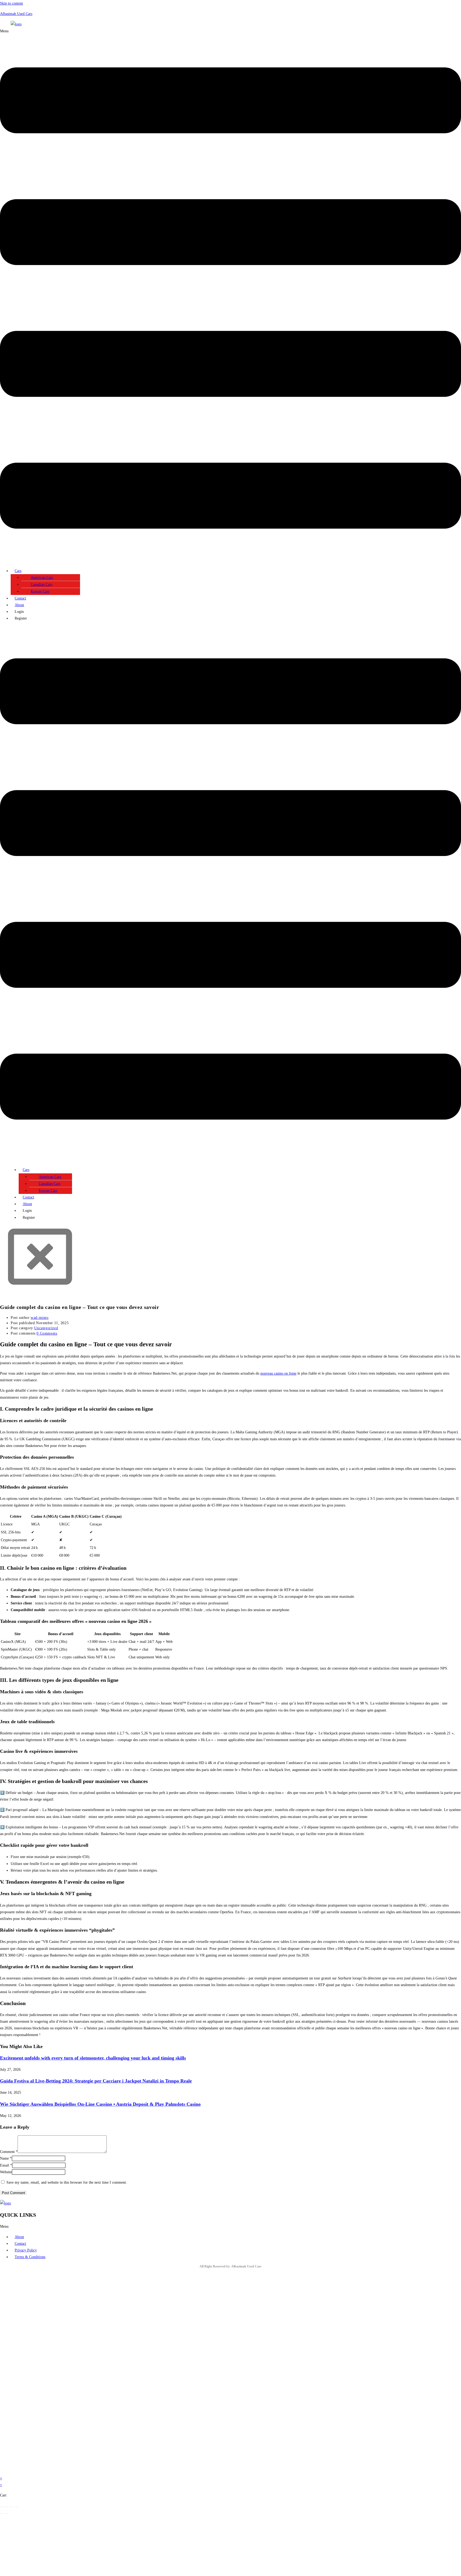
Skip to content (11, 3)
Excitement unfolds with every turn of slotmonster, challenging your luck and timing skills (93, 2058)
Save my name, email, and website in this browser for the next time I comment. (67, 2182)
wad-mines (39, 1318)
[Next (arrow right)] (7, 2514)
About (19, 605)
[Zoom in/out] (2, 2507)
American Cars (42, 577)
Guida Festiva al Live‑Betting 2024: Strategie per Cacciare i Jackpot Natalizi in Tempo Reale (96, 2081)
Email (6, 2165)
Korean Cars (40, 591)
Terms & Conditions (30, 2257)
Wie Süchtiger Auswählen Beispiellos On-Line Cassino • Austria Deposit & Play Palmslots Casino (100, 2104)
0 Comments (47, 1333)
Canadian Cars (41, 584)
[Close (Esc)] (16, 2507)
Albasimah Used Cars (16, 14)
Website (6, 2172)
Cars (18, 571)
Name (6, 2158)
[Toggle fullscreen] (7, 2507)
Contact (20, 598)
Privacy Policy (26, 2250)
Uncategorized (46, 1328)
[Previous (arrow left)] (2, 2514)
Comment (9, 2152)
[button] (230, 296)
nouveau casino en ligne (278, 1373)
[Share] (11, 2507)
